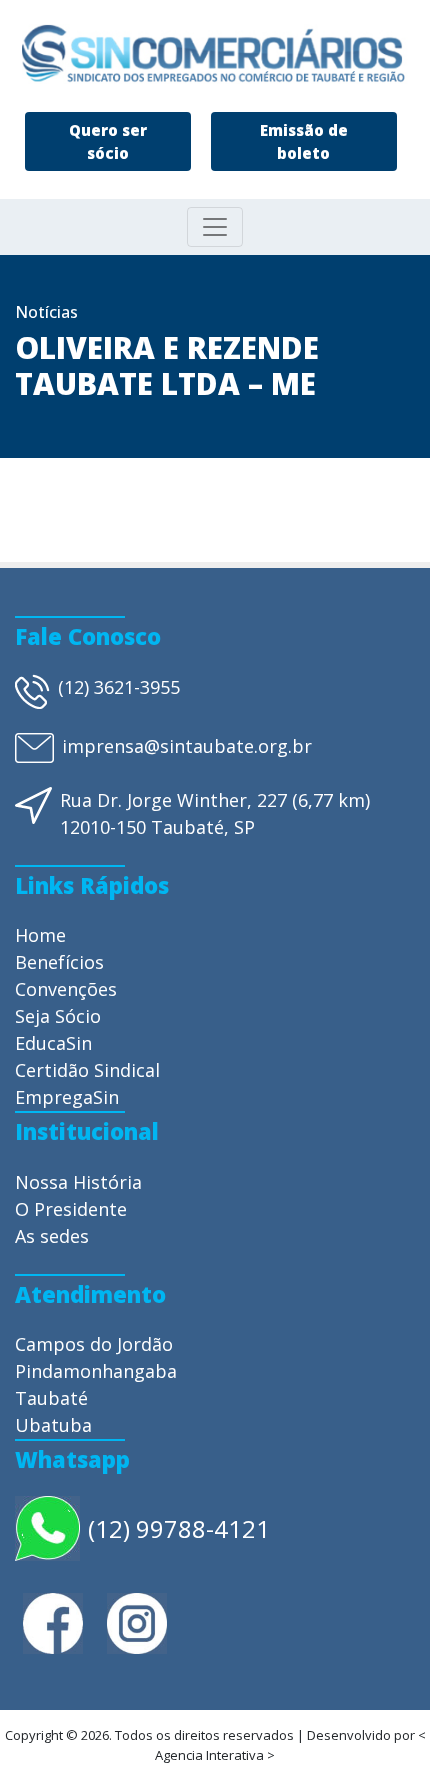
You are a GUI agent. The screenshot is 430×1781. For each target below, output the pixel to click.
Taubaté (51, 1398)
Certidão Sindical (87, 1070)
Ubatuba (53, 1425)
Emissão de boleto (304, 141)
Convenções (66, 989)
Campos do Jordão (94, 1344)
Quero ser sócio (108, 141)
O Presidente (71, 1209)
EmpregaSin (67, 1097)
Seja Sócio (58, 1016)
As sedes (52, 1236)
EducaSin (53, 1043)
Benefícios (59, 962)
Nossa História (78, 1182)
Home (40, 935)
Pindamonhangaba (96, 1371)
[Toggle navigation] (215, 227)
